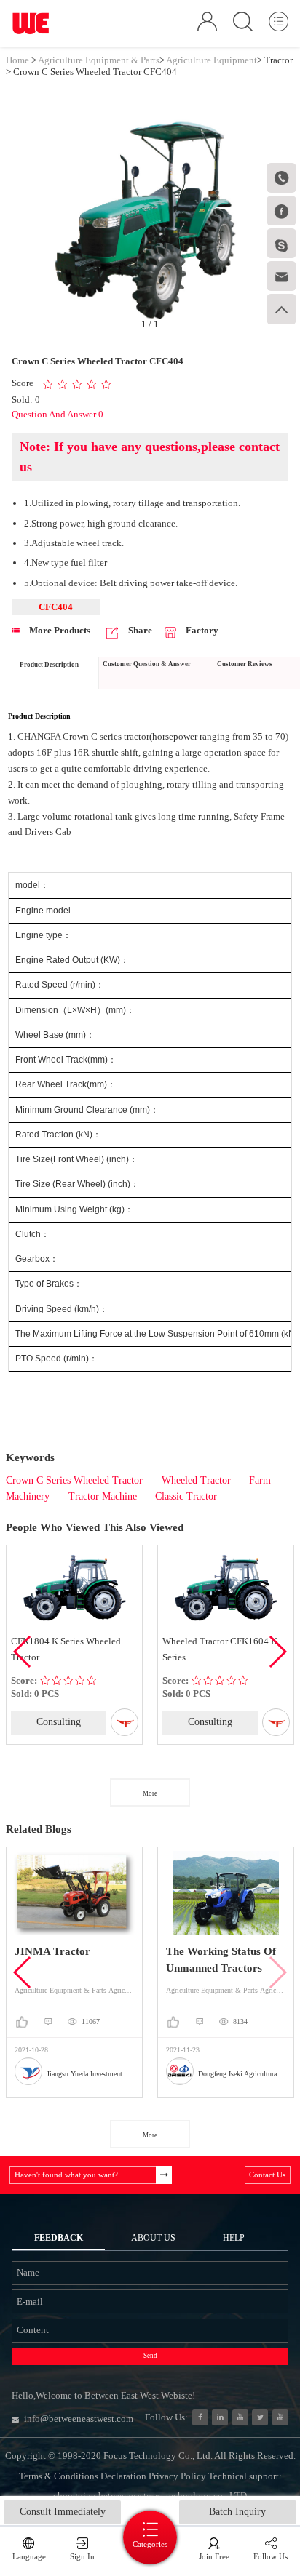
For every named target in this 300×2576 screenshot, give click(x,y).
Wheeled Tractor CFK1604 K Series (220, 1649)
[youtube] (280, 2417)
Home (17, 60)
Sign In (82, 2556)
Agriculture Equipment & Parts (99, 60)
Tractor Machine (103, 1496)
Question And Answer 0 (58, 414)
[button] (277, 1652)
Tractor (279, 60)
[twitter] (260, 2417)
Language (29, 2556)
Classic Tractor (186, 1496)
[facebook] (200, 2417)
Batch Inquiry (237, 2512)
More (150, 1793)
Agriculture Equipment (212, 60)
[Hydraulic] (240, 2417)
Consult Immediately (63, 2512)
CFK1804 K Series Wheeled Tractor (66, 1649)
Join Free (214, 2556)
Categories (150, 2544)
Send (150, 2356)
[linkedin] (220, 2417)
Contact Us (267, 2175)
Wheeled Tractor (196, 1480)
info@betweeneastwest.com (79, 2419)
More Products (59, 630)
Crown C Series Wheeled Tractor (74, 1480)
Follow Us (271, 2556)
